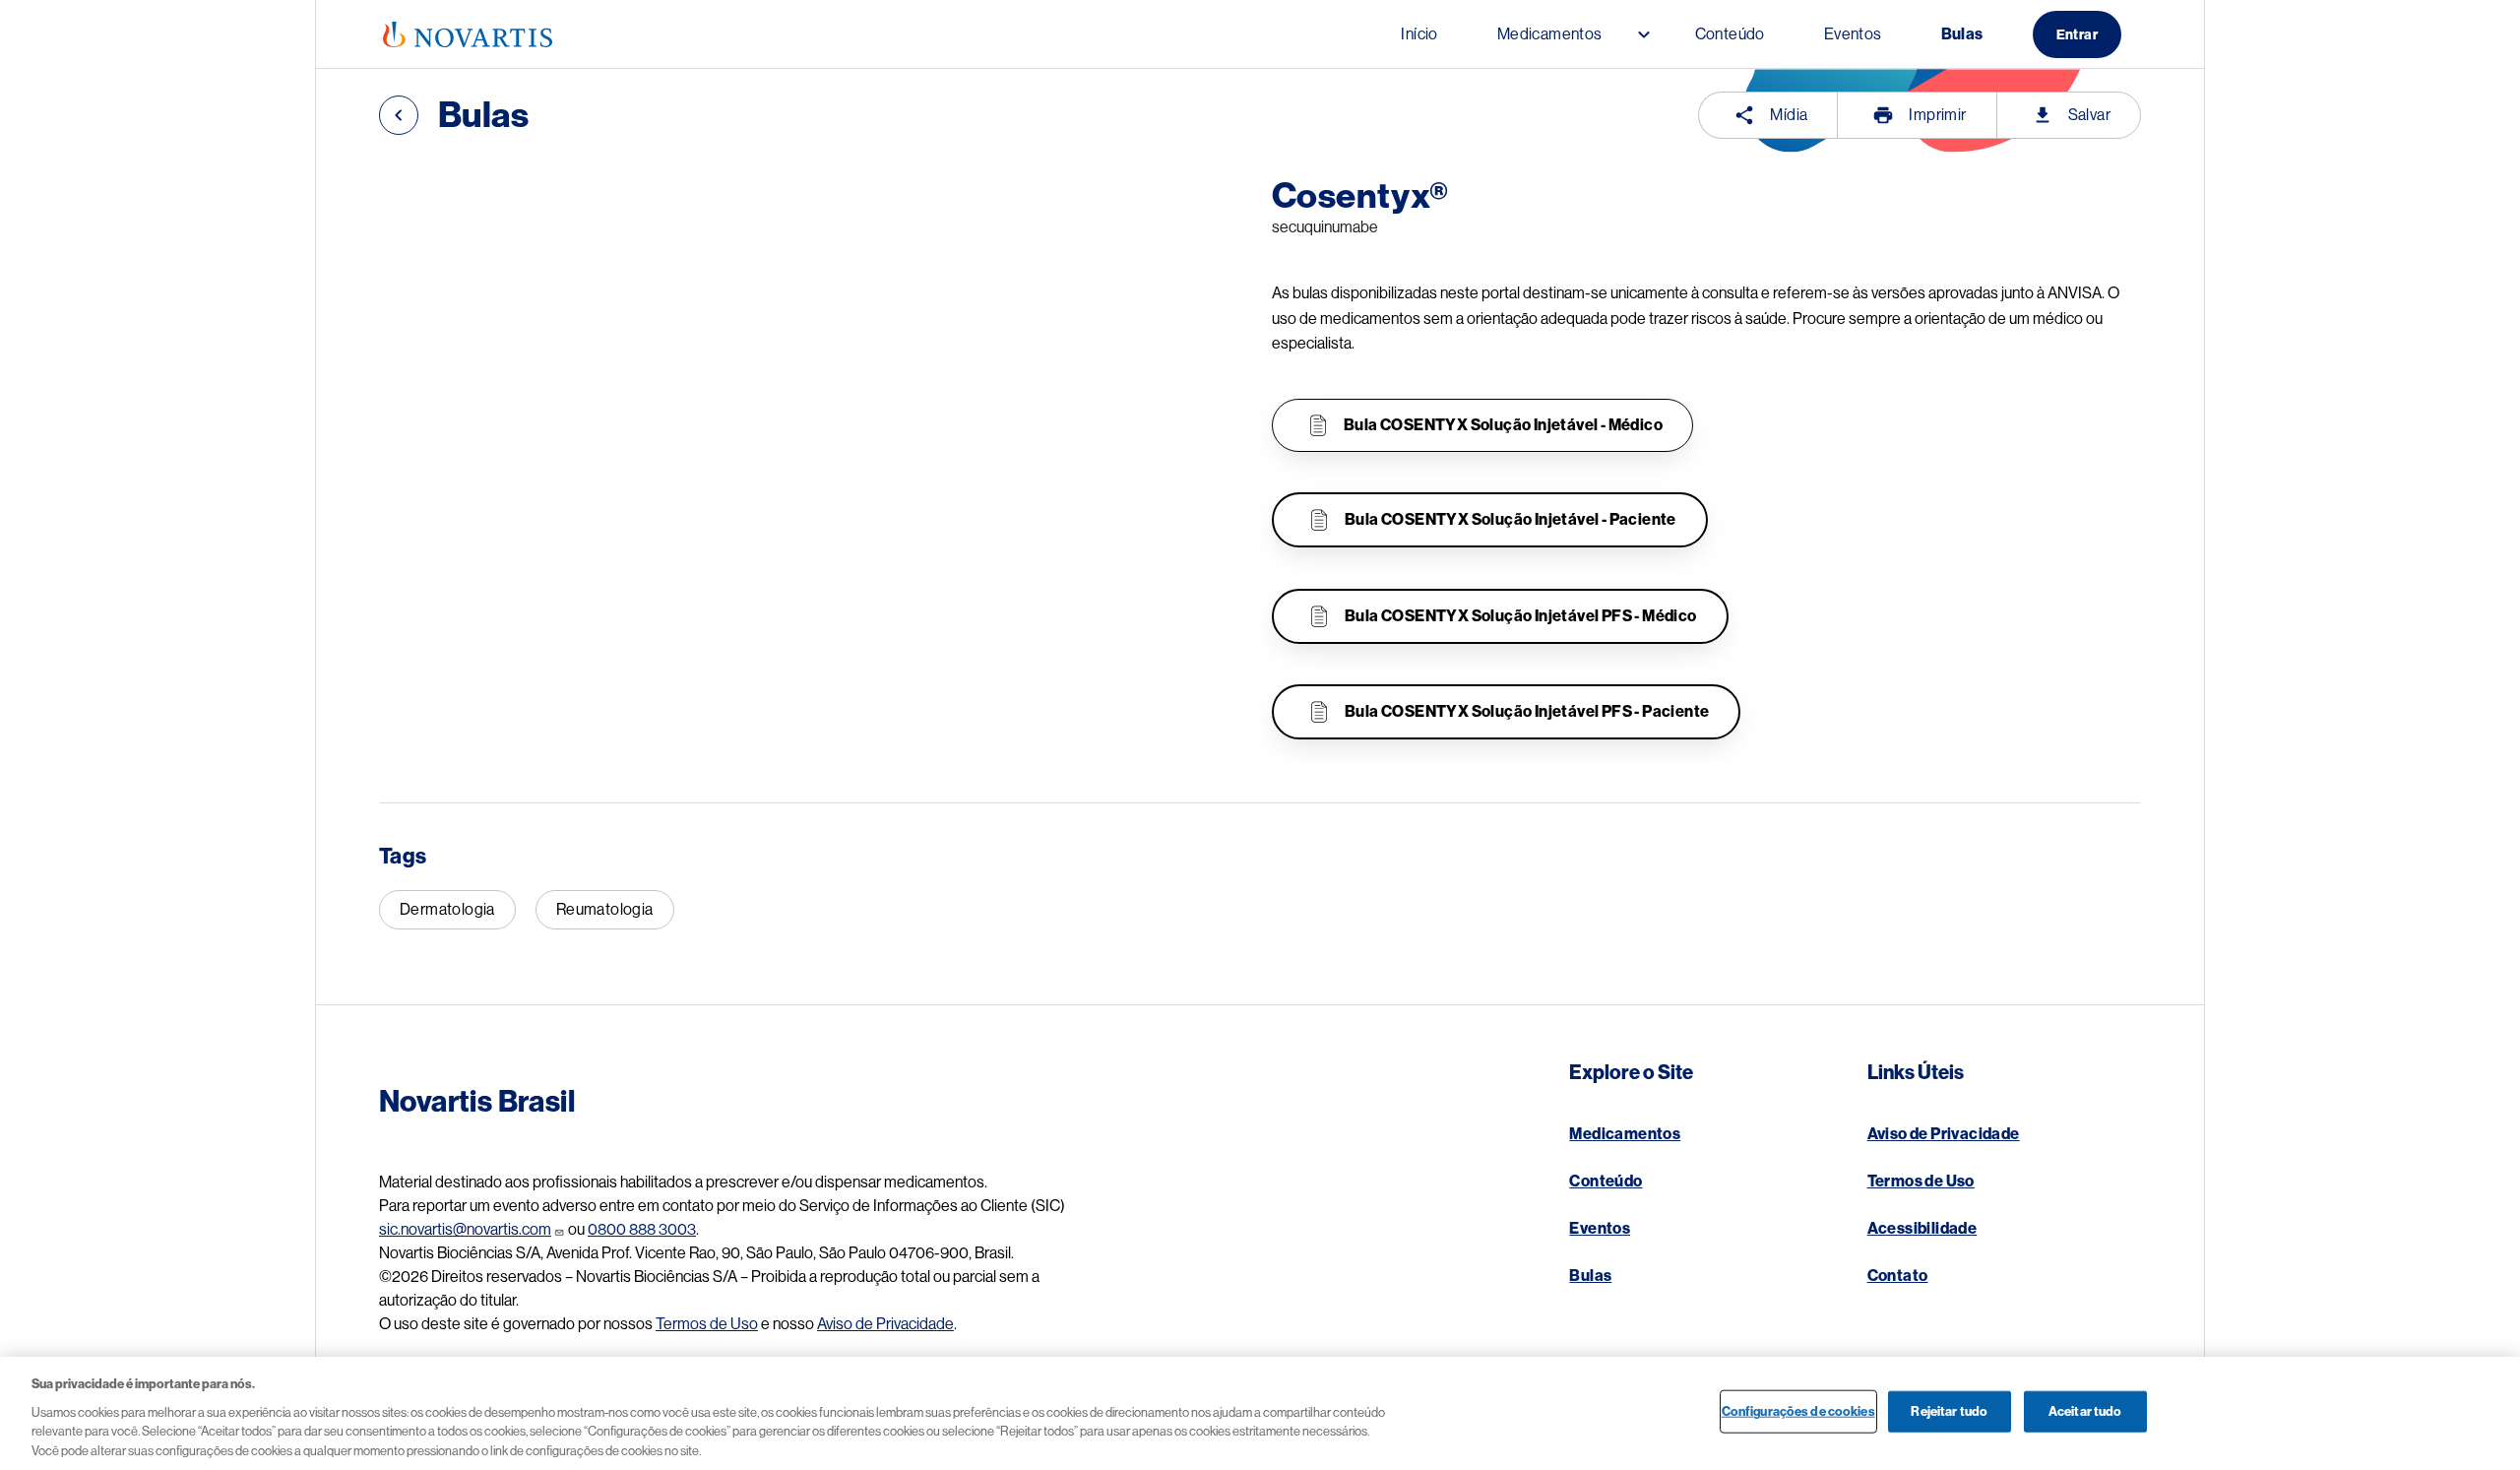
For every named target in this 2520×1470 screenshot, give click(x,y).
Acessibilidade (1922, 1229)
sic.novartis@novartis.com (465, 1230)
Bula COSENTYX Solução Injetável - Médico (1503, 425)
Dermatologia (447, 910)
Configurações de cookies (1798, 1411)
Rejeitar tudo (1949, 1411)
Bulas (1590, 1276)
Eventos (1600, 1229)
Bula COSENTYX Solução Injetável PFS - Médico (1521, 616)
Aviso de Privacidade (885, 1324)
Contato (1898, 1276)
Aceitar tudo (2085, 1411)
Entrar (2077, 34)
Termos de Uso (707, 1324)
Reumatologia (605, 910)
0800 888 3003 (642, 1230)
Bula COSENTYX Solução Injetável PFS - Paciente (1527, 712)
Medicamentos (1625, 1134)
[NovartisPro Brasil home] (468, 34)
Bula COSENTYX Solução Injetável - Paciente (1511, 520)
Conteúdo (1606, 1182)
